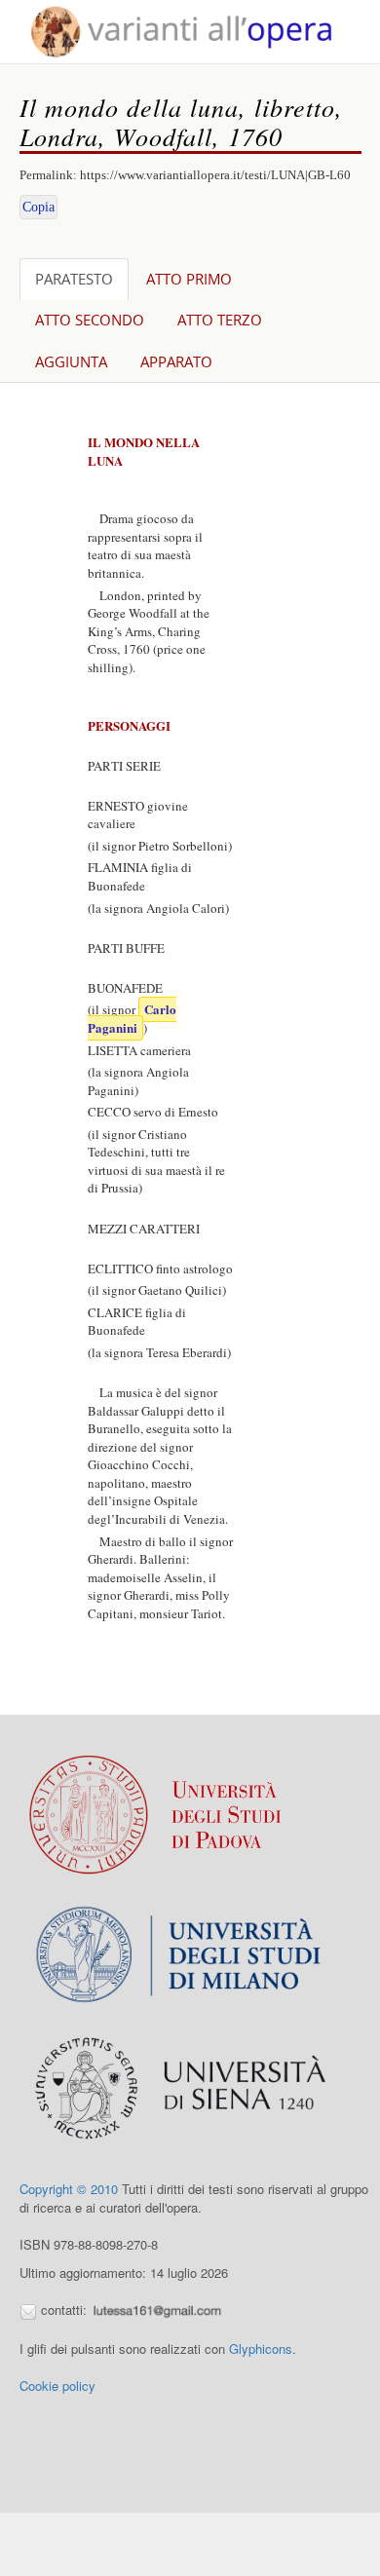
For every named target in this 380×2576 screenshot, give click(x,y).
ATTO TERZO (220, 320)
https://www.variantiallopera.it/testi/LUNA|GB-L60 (215, 175)
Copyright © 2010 (69, 2189)
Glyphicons (261, 2349)
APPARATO (176, 361)
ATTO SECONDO (90, 320)
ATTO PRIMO (189, 279)
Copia (38, 207)
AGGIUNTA (71, 361)
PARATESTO (74, 279)
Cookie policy (57, 2386)
